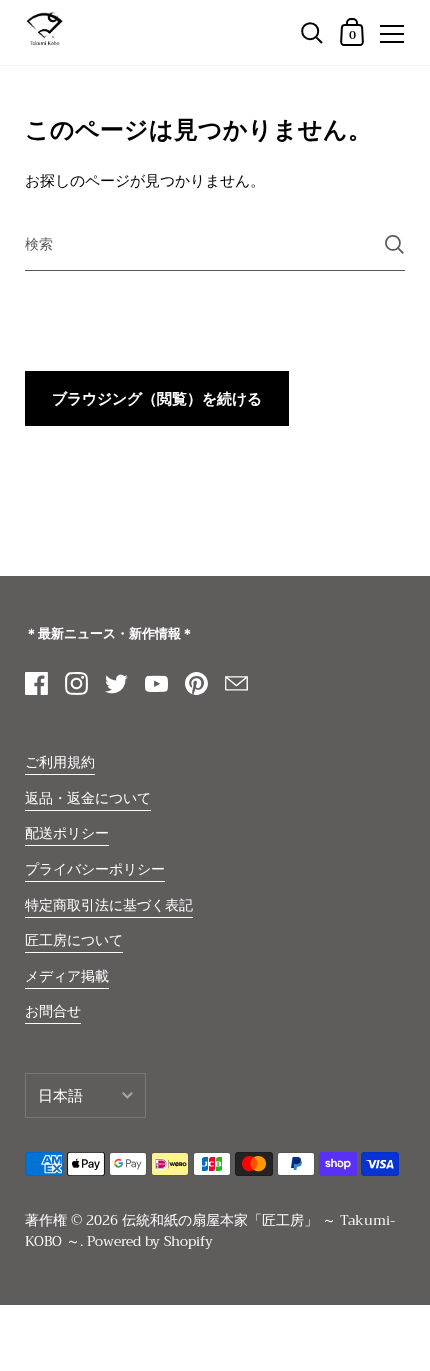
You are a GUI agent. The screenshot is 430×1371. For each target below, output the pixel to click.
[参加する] (394, 244)
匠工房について (74, 940)
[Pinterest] (196, 683)
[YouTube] (156, 683)
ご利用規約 (60, 762)
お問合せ (53, 1011)
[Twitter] (116, 683)
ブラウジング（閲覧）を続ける (157, 399)
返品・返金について (88, 798)
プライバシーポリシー (95, 869)
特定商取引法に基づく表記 (109, 905)
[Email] (236, 683)
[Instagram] (76, 683)
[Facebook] (36, 683)
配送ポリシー (67, 833)
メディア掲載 (67, 976)
